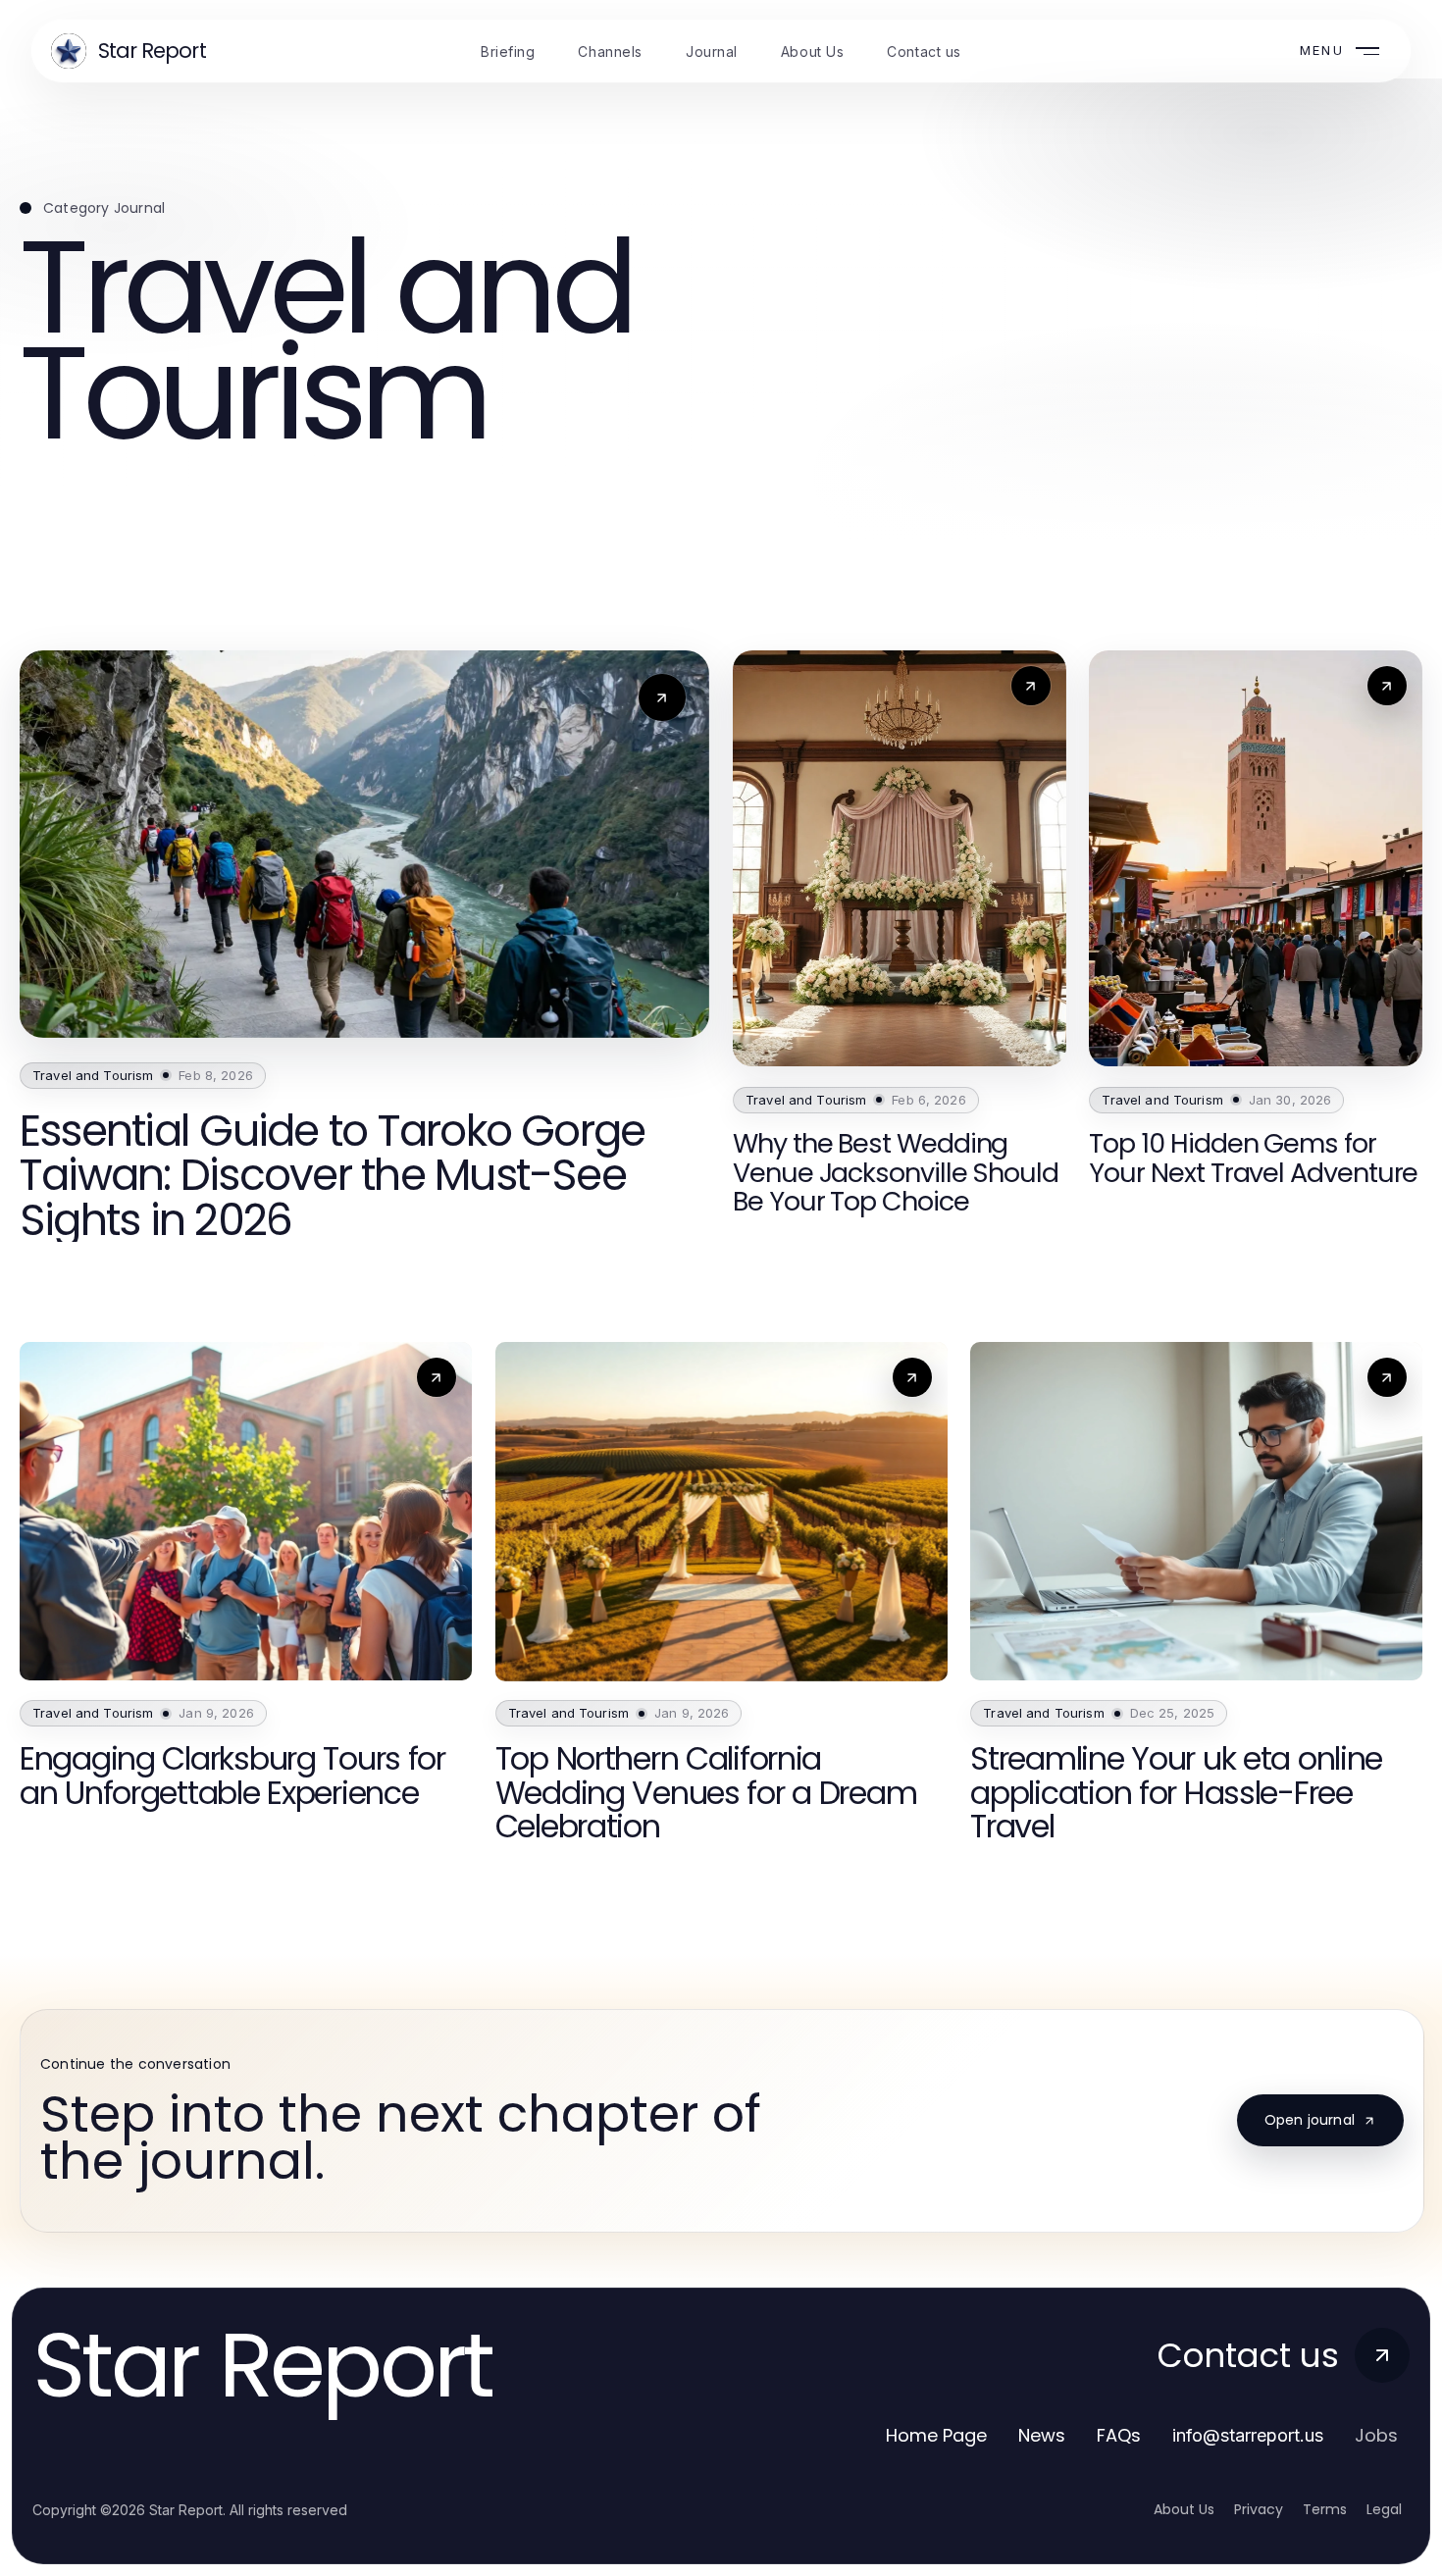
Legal (1384, 2509)
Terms (1325, 2509)
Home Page (936, 2435)
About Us (1184, 2509)
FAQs (1119, 2435)
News (1042, 2435)
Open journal (1310, 2120)
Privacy (1259, 2509)
